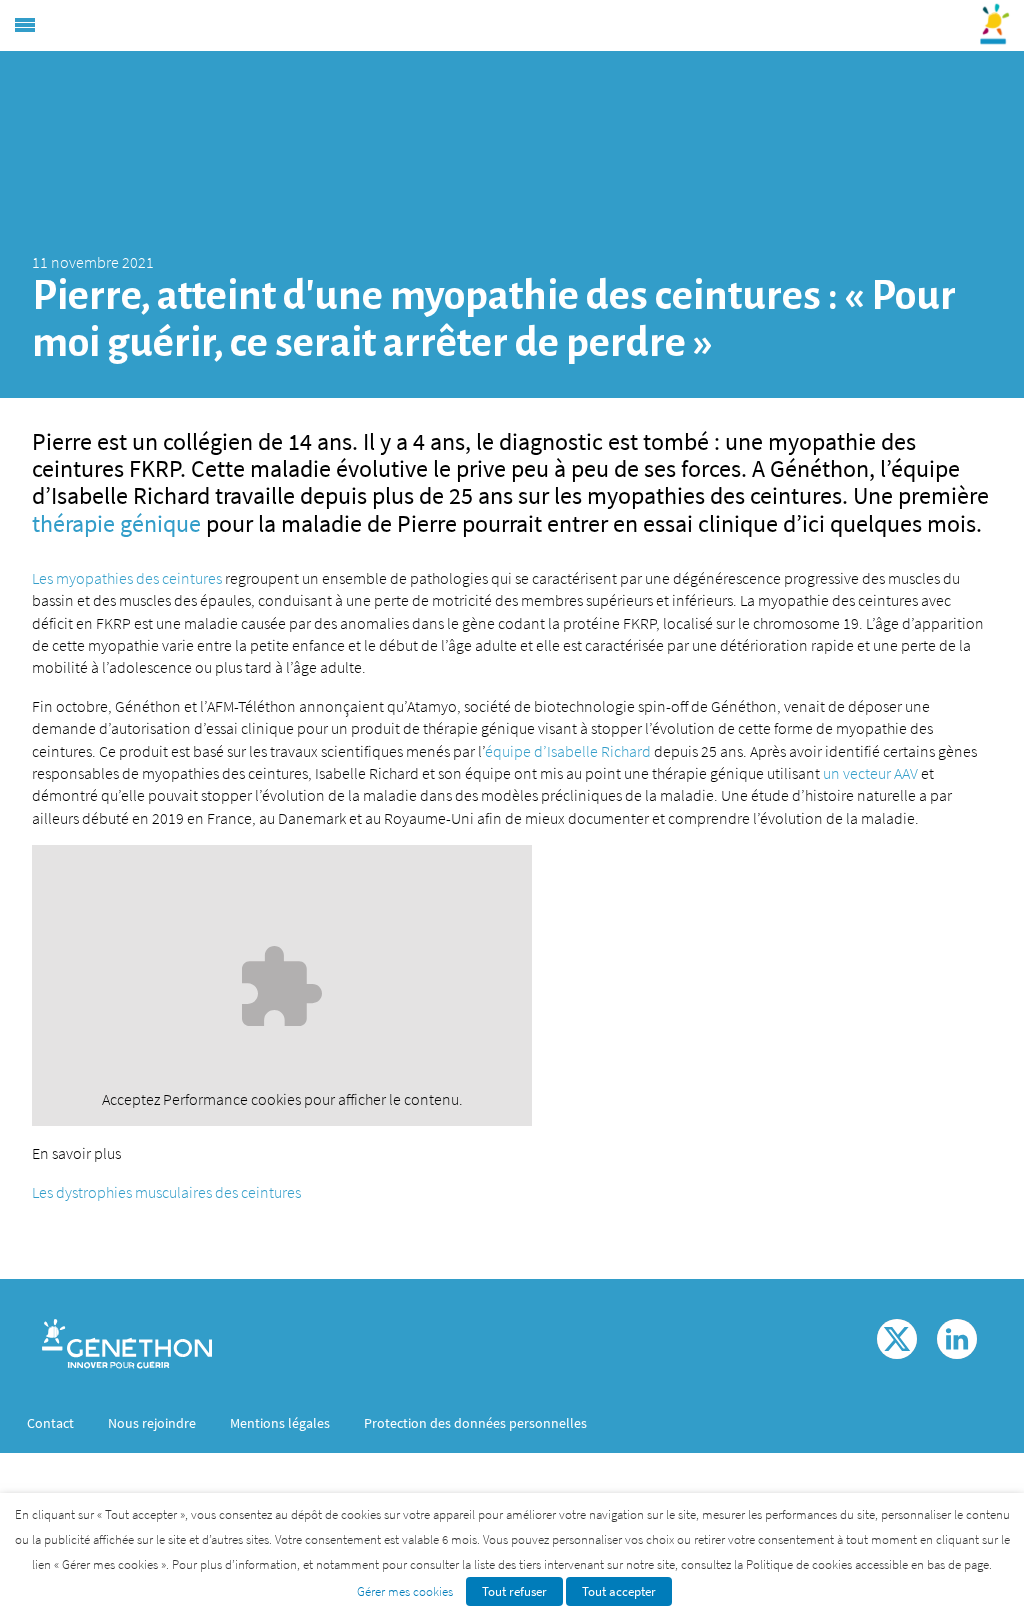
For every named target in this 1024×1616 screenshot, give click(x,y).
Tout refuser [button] (514, 1591)
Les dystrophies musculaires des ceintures (166, 1192)
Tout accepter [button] (619, 1591)
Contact (50, 1423)
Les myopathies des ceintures (127, 578)
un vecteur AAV (870, 773)
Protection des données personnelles (475, 1423)
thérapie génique (116, 523)
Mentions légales (280, 1423)
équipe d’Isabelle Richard (568, 751)
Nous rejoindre (152, 1423)
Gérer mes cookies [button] (405, 1591)
